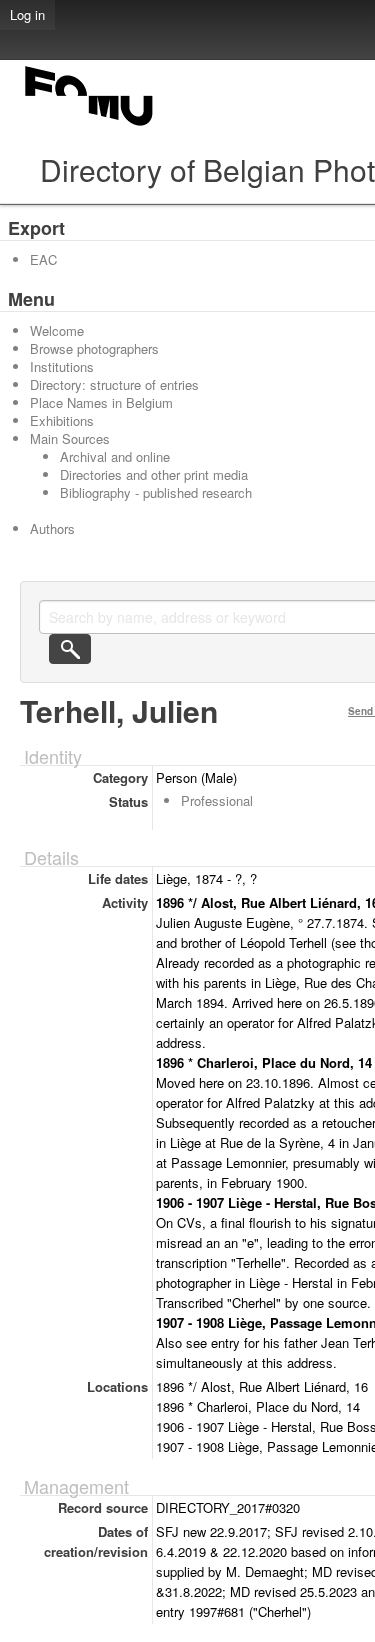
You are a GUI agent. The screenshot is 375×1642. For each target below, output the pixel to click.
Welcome (57, 330)
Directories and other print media (154, 474)
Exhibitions (62, 420)
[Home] (90, 125)
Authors (52, 528)
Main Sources (70, 438)
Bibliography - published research (156, 492)
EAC (43, 259)
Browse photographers (94, 348)
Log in (27, 14)
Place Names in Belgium (101, 402)
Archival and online (115, 456)
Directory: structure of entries (114, 384)
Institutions (62, 366)
